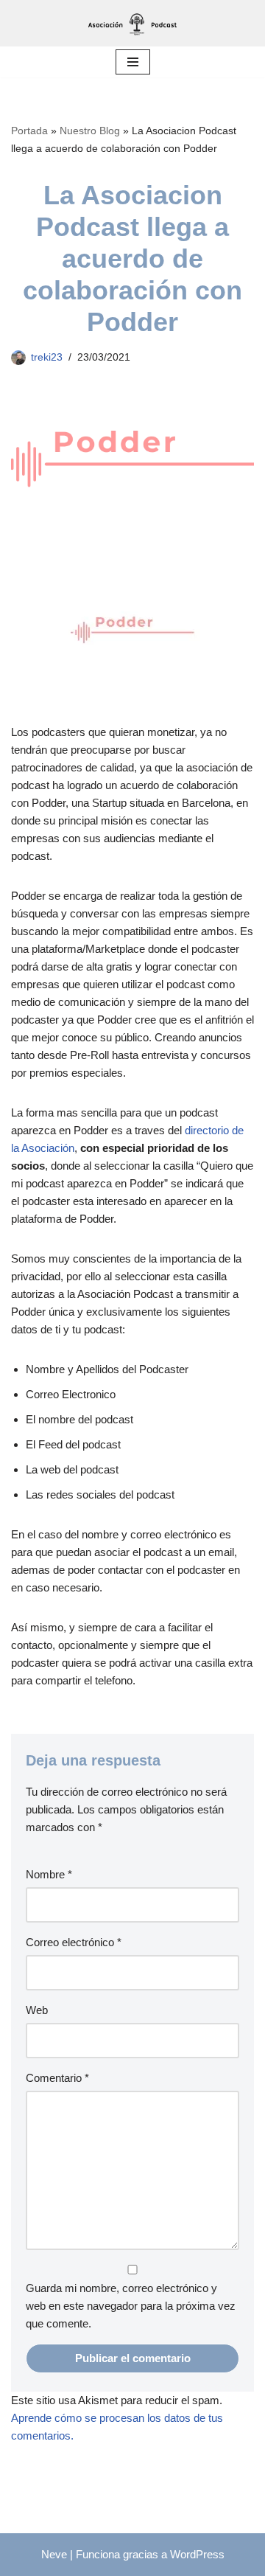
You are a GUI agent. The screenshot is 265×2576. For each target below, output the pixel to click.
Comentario (57, 2078)
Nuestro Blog (90, 131)
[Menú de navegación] (133, 62)
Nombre (49, 1874)
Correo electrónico (74, 1942)
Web (37, 2010)
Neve (54, 2554)
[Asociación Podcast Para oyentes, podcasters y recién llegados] (132, 23)
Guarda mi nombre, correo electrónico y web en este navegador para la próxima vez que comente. (131, 2306)
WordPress (197, 2554)
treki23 (47, 357)
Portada (29, 131)
